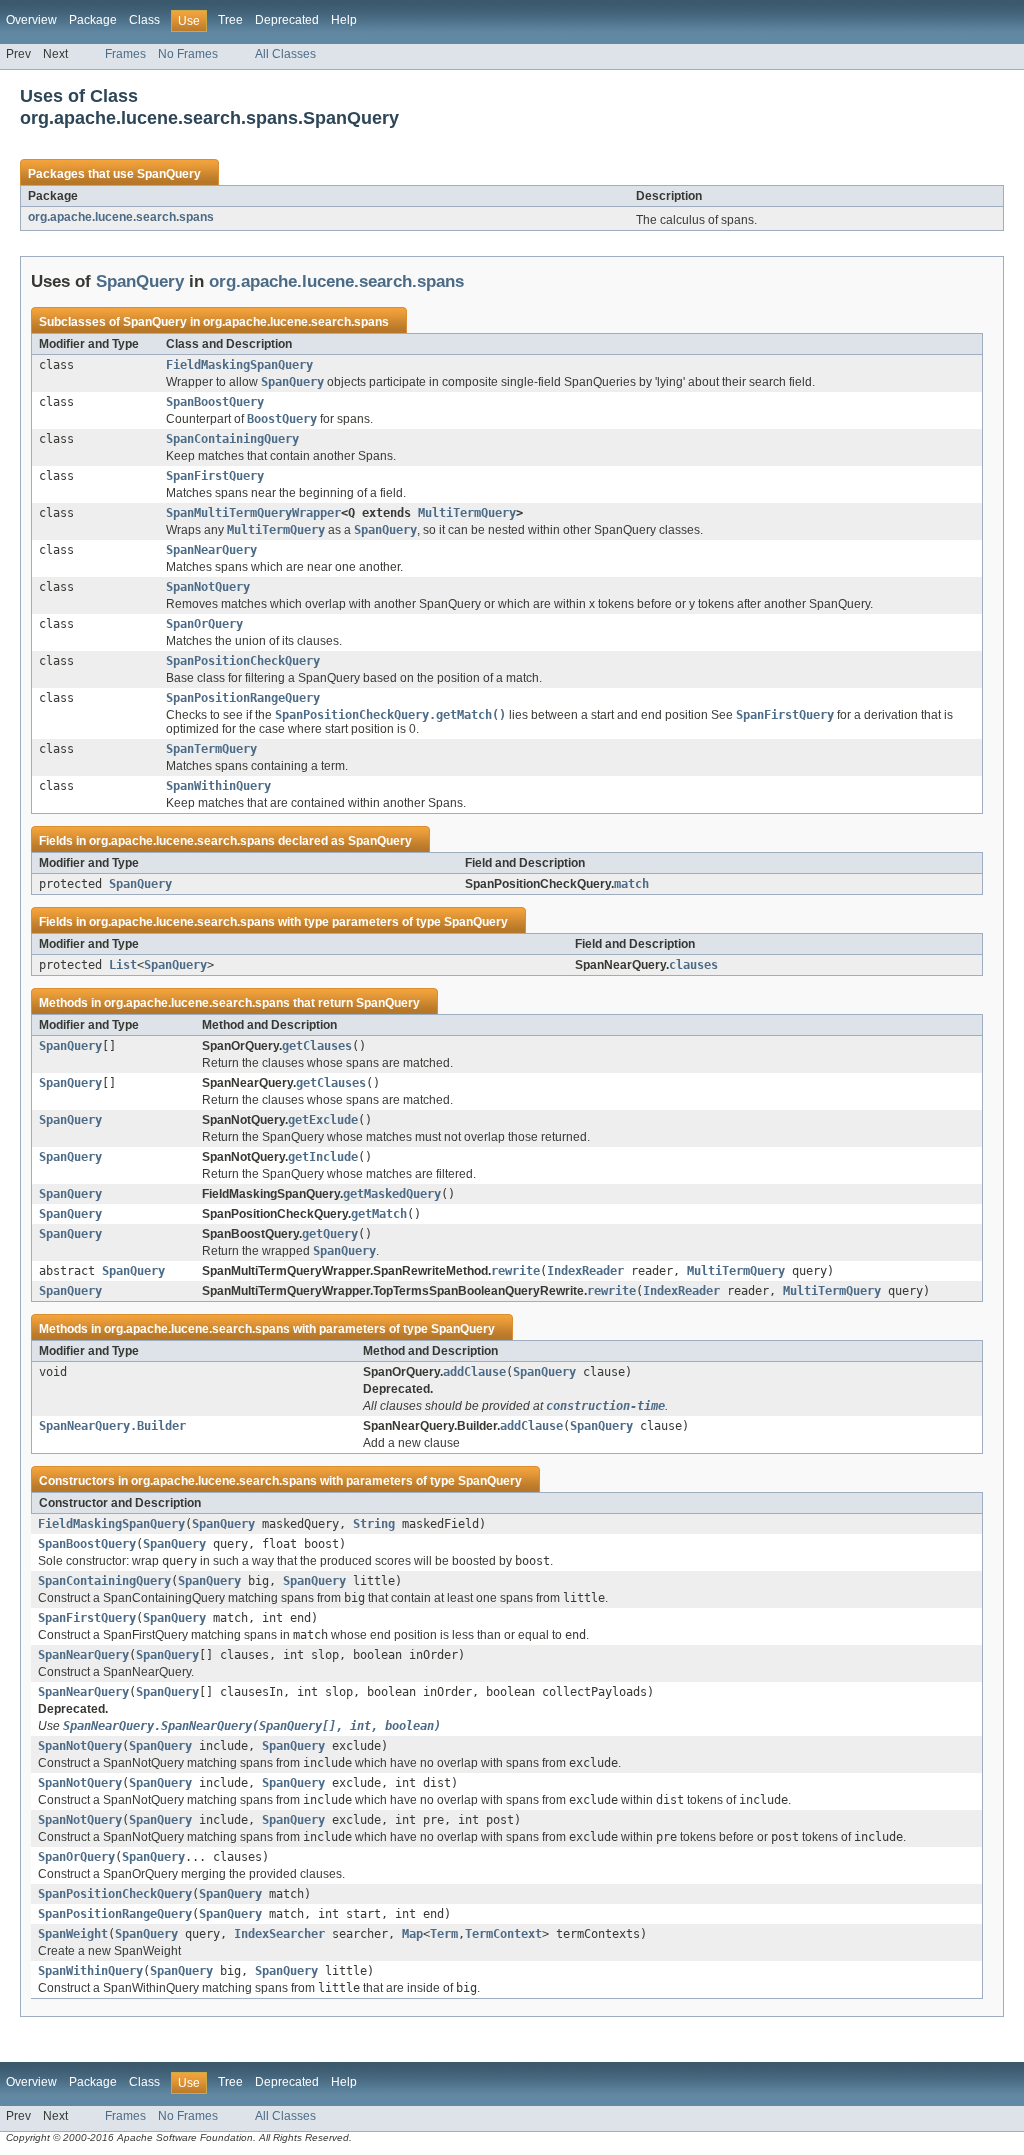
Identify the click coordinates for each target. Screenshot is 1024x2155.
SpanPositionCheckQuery (243, 661)
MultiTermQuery (467, 513)
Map (412, 1934)
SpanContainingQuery (232, 439)
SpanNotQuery (208, 587)
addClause (474, 1372)
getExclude (323, 1120)
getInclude (323, 1157)
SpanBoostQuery (215, 402)
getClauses (317, 1046)
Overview (31, 20)
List (123, 965)
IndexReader (585, 1271)
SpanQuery (169, 174)
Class (144, 20)
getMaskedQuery (392, 1194)
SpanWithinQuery (218, 786)
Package (93, 20)
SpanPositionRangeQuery (243, 698)
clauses (693, 965)
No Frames (188, 54)
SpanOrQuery (204, 624)
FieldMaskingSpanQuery (239, 365)
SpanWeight (73, 1934)
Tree (230, 20)
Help (344, 20)
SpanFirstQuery (215, 476)
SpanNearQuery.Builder (112, 1426)
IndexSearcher (279, 1934)
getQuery (330, 1234)
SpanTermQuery (211, 749)
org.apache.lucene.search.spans (121, 217)
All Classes (285, 54)
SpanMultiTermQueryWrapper (253, 513)
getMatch (379, 1214)
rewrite (515, 1271)
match (631, 884)
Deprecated (287, 20)
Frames (125, 54)
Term (444, 1934)
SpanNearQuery (211, 550)
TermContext (503, 1934)
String (374, 1524)
